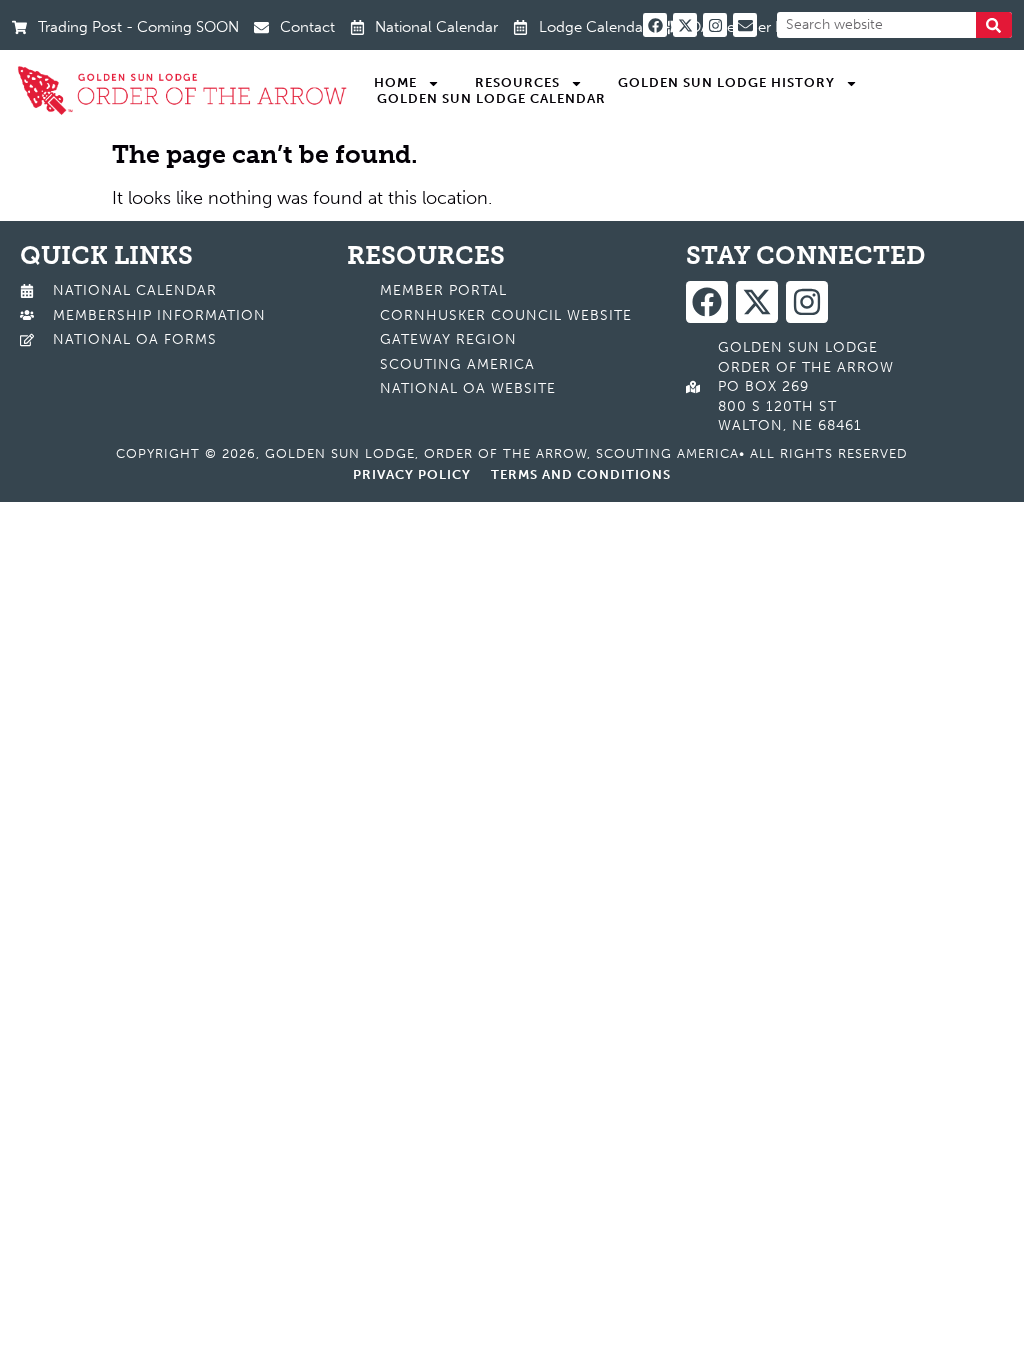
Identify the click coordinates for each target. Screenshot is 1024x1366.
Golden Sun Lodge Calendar (491, 98)
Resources (517, 82)
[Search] (994, 25)
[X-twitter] (685, 25)
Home (395, 82)
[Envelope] (745, 25)
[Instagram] (715, 25)
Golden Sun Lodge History (726, 82)
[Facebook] (655, 25)
